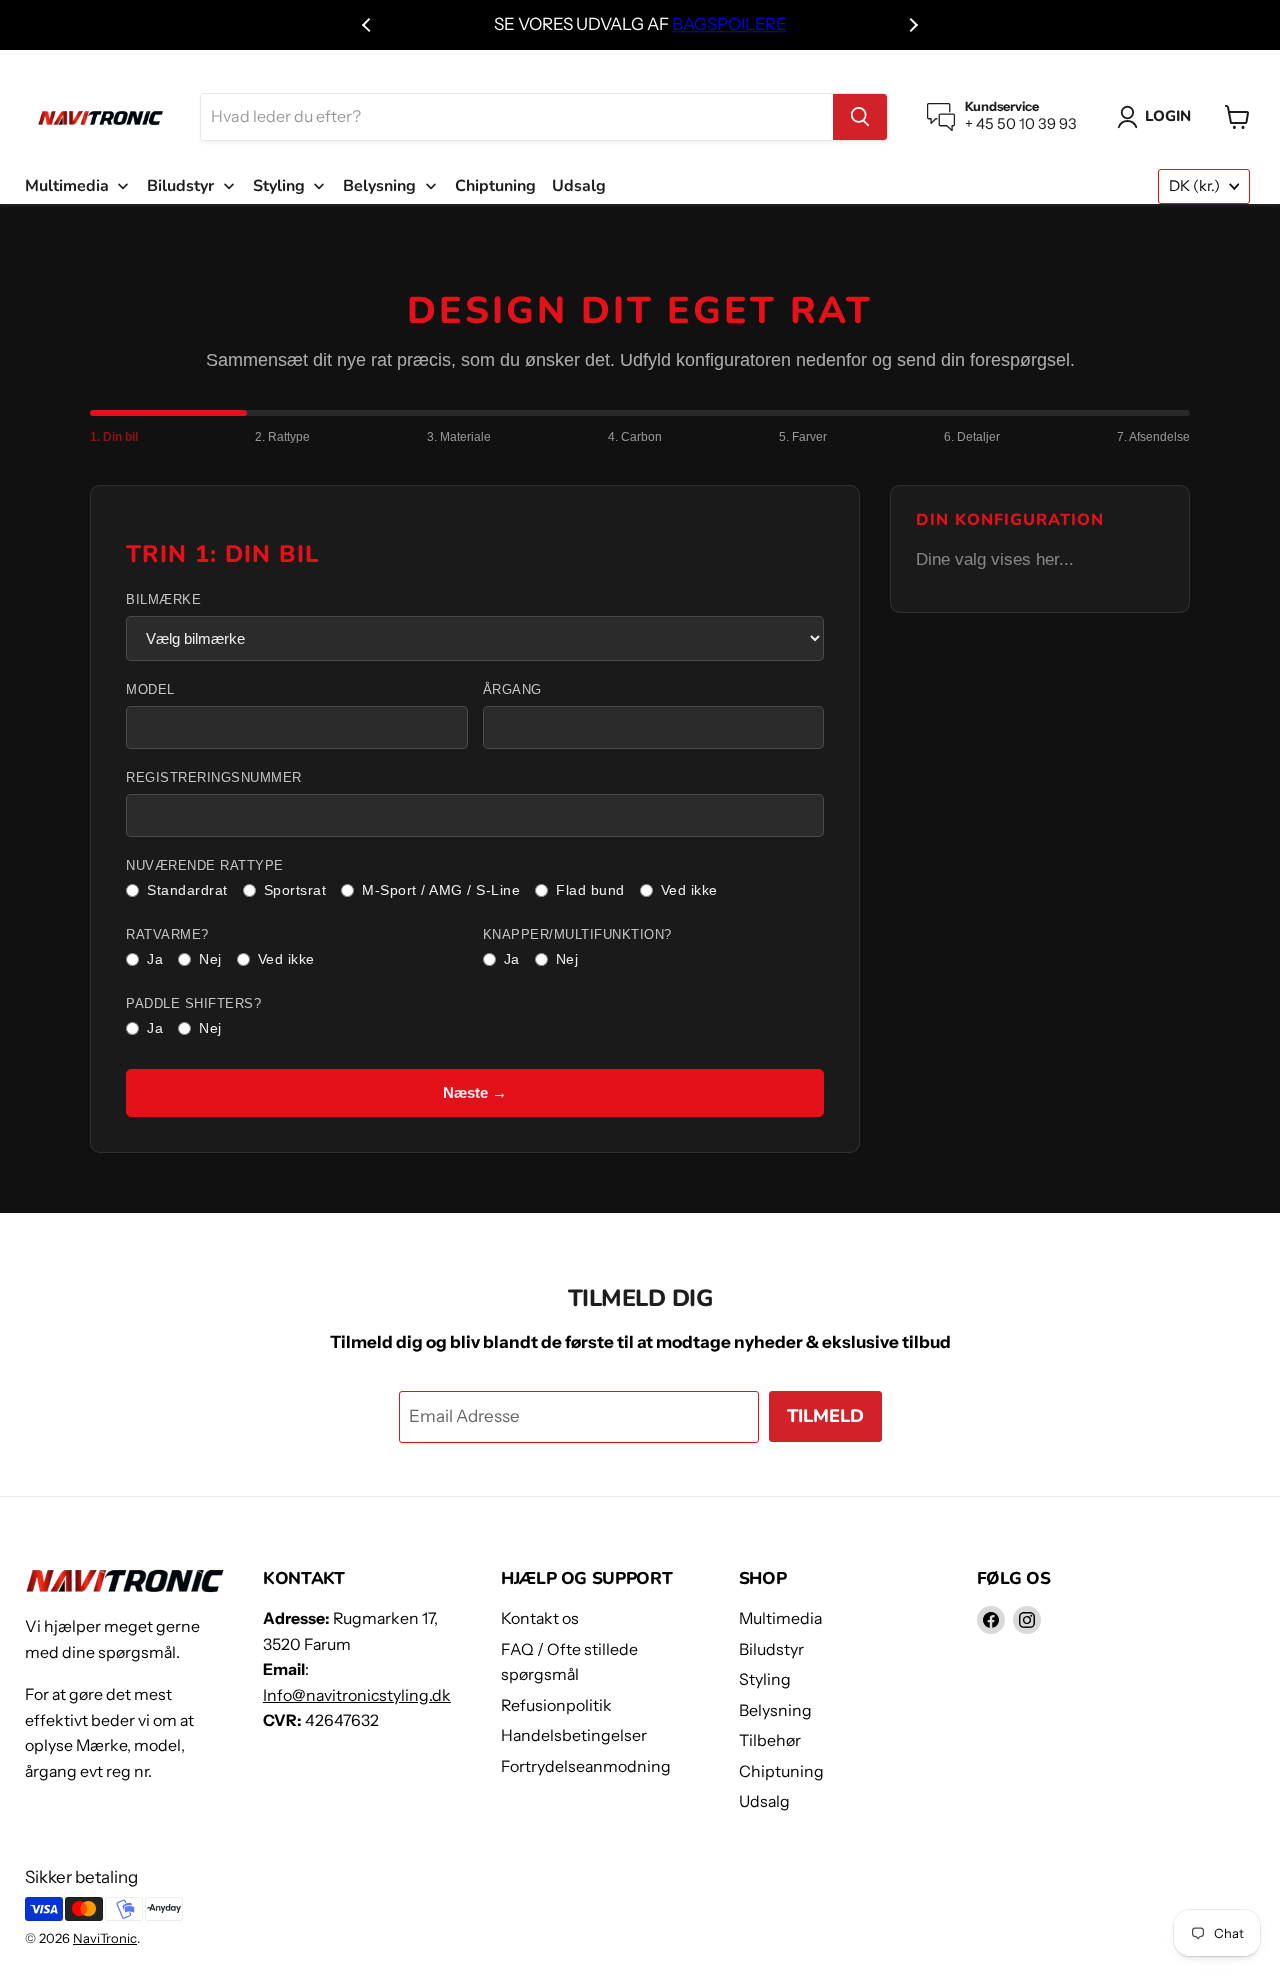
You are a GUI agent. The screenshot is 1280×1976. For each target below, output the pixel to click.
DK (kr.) (1194, 186)
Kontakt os (540, 1618)
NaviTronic (105, 1938)
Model (150, 690)
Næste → (475, 1092)
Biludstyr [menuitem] (180, 186)
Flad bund (590, 890)
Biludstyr (771, 1649)
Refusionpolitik (556, 1705)
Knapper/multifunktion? (577, 935)
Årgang (512, 690)
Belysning (775, 1710)
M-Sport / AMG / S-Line (441, 890)
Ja (155, 959)
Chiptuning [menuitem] (495, 186)
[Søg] (860, 117)
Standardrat (187, 890)
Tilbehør (770, 1740)
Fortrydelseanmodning (586, 1766)
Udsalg (764, 1801)
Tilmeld (825, 1416)
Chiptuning (781, 1771)
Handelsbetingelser (574, 1735)
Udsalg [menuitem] (579, 186)
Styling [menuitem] (279, 186)
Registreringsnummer (214, 778)
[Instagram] (1027, 1620)
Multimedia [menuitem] (67, 186)
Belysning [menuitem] (379, 186)
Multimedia (780, 1618)
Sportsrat (295, 890)
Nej (210, 959)
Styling (765, 1679)
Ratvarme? (167, 935)
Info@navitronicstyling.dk (357, 1695)
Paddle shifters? (193, 1004)
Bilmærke (163, 600)
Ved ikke (689, 890)
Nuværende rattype (205, 866)
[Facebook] (991, 1620)
